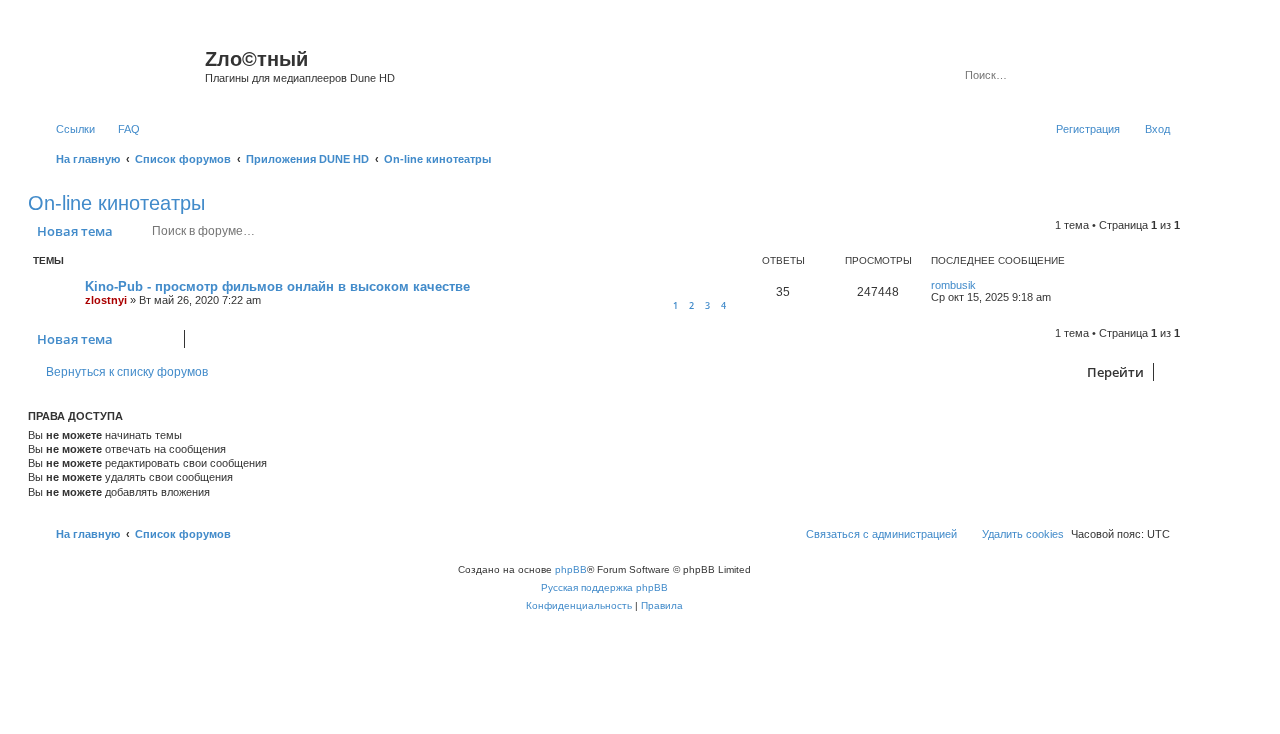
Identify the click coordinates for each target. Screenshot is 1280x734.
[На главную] (119, 65)
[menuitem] (120, 129)
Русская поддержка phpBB (604, 587)
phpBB (571, 569)
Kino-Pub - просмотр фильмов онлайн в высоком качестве (277, 286)
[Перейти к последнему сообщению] (985, 285)
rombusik (953, 285)
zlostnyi (106, 300)
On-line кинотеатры (116, 203)
